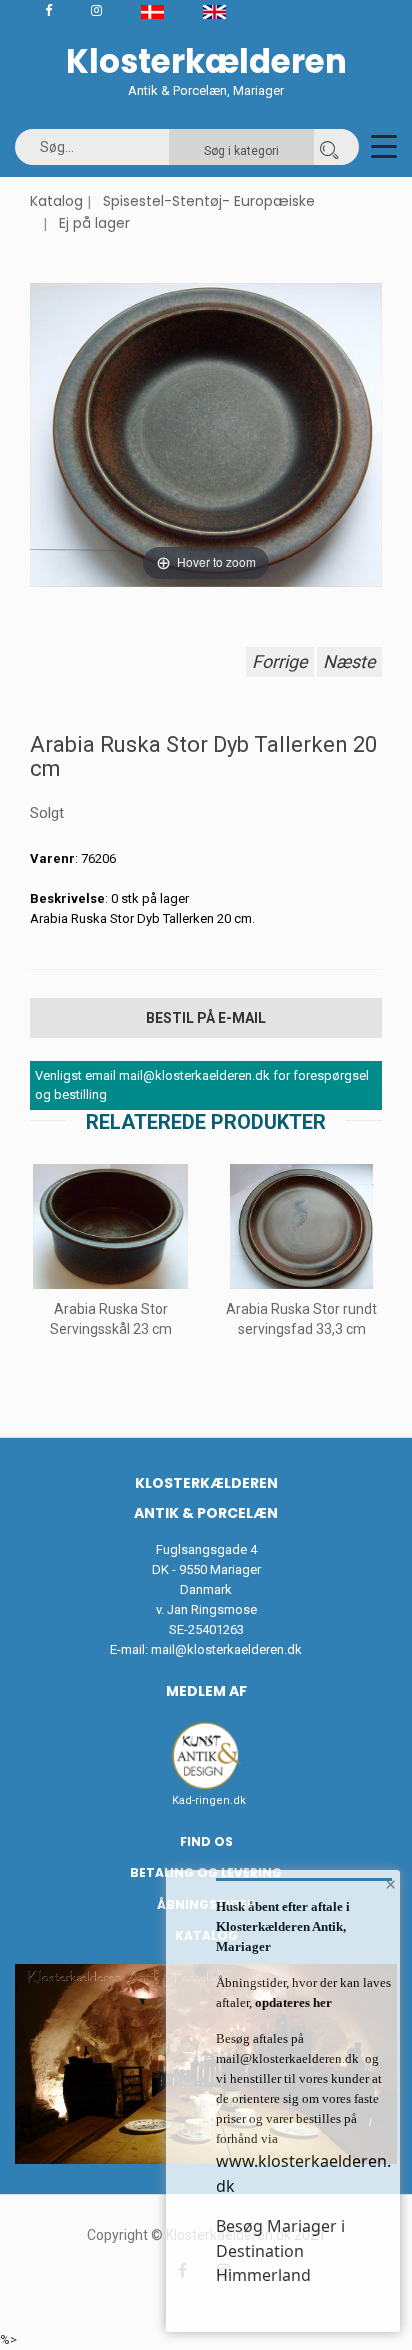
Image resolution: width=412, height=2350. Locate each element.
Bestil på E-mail (206, 1018)
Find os (206, 1841)
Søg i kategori (241, 151)
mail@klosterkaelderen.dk (226, 1649)
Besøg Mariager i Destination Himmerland (280, 2250)
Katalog (56, 201)
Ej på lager (94, 223)
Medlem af (206, 1691)
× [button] (390, 1884)
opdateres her (292, 2002)
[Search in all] (329, 147)
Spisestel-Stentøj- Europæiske (209, 201)
